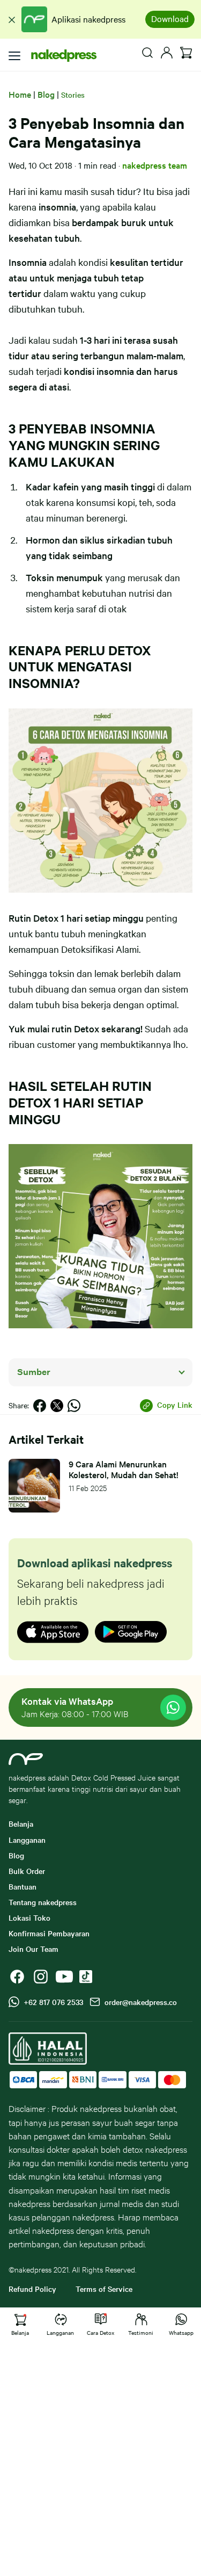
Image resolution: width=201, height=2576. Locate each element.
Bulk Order (27, 1871)
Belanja (21, 1824)
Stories (73, 95)
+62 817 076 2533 (51, 2002)
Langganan (27, 1840)
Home (20, 94)
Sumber (34, 1372)
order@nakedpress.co (139, 2002)
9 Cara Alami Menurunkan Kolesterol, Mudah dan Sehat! (124, 1469)
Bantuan (23, 1886)
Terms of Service (104, 2289)
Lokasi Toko (29, 1917)
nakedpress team (155, 165)
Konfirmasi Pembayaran (49, 1933)
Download (170, 18)
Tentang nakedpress (43, 1902)
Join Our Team (33, 1949)
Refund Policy (32, 2289)
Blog (46, 94)
